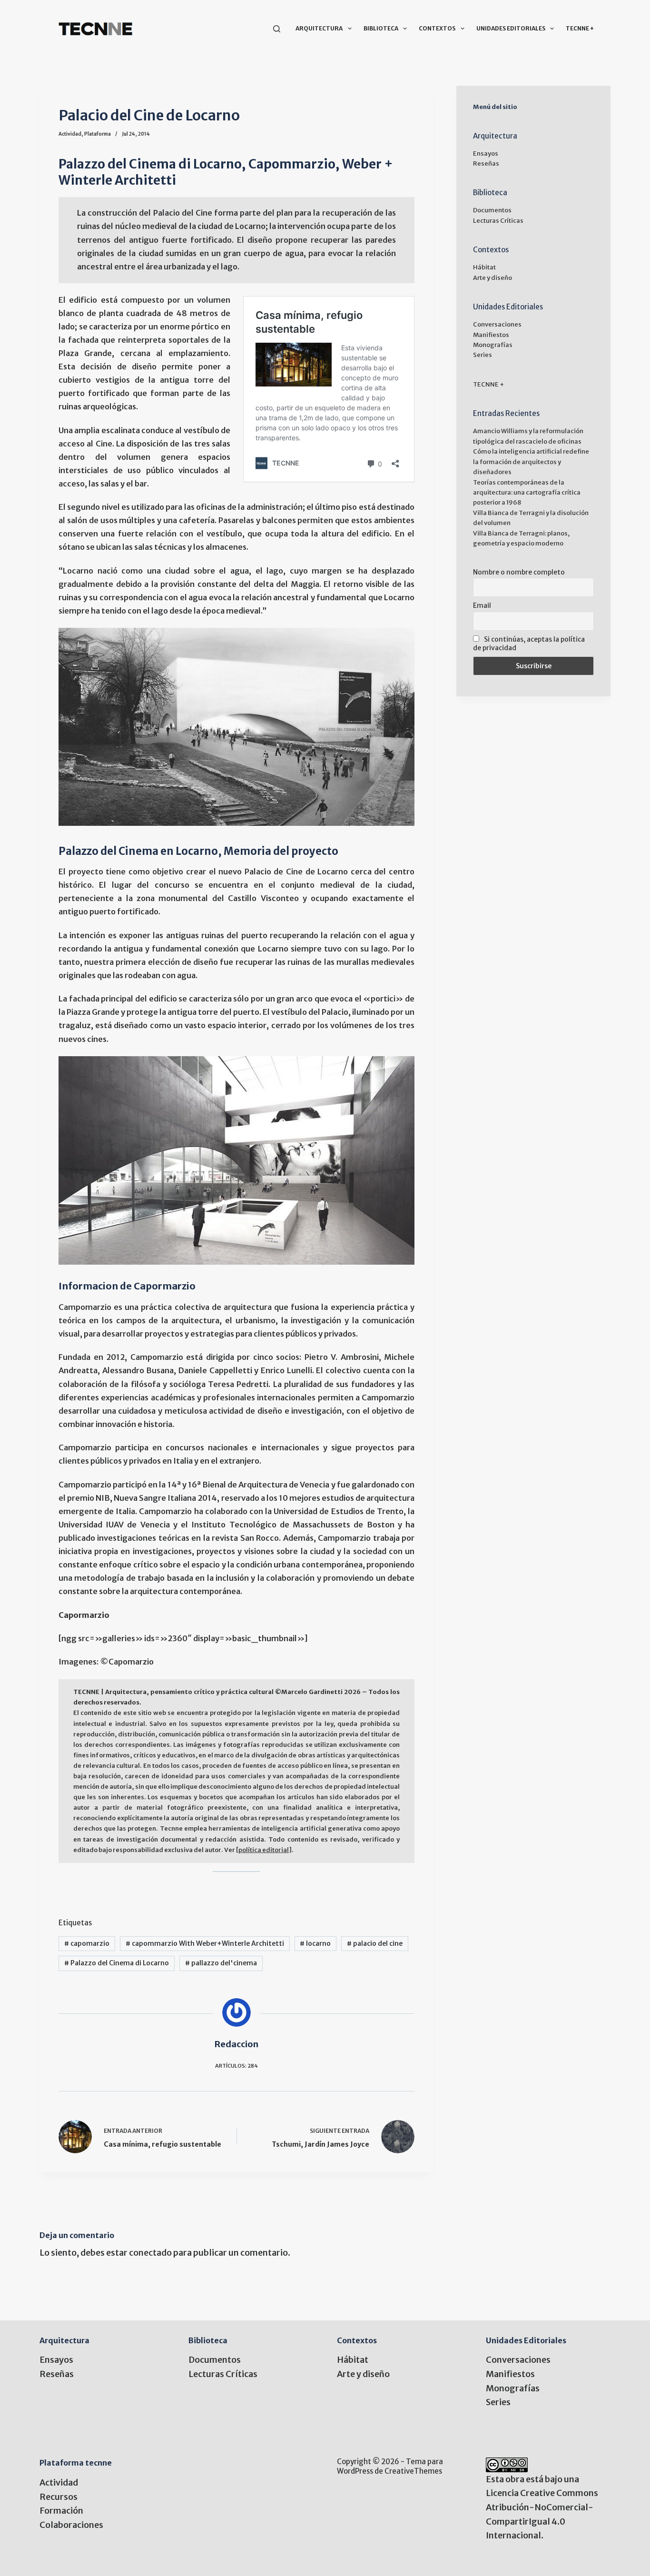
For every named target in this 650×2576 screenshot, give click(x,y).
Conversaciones (497, 324)
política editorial (264, 1850)
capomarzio (87, 1943)
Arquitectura (319, 28)
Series (483, 355)
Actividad (70, 134)
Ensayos (486, 154)
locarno (315, 1943)
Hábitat (484, 267)
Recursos (59, 2497)
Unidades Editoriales (511, 28)
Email (482, 605)
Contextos (437, 28)
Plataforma (98, 134)
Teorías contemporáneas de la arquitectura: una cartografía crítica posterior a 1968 (527, 493)
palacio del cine (375, 1943)
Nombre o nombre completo (519, 572)
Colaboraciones (71, 2525)
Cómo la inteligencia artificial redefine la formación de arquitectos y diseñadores (531, 462)
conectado (150, 2253)
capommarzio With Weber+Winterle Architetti (205, 1943)
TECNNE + (580, 28)
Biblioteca (381, 28)
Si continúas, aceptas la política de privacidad (529, 644)
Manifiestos (491, 335)
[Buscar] (277, 29)
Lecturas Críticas (498, 221)
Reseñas (486, 163)
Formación (61, 2511)
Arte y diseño (492, 278)
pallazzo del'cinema (221, 1963)
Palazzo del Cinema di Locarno (117, 1963)
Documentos (492, 210)
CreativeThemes (413, 2471)
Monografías (493, 345)
